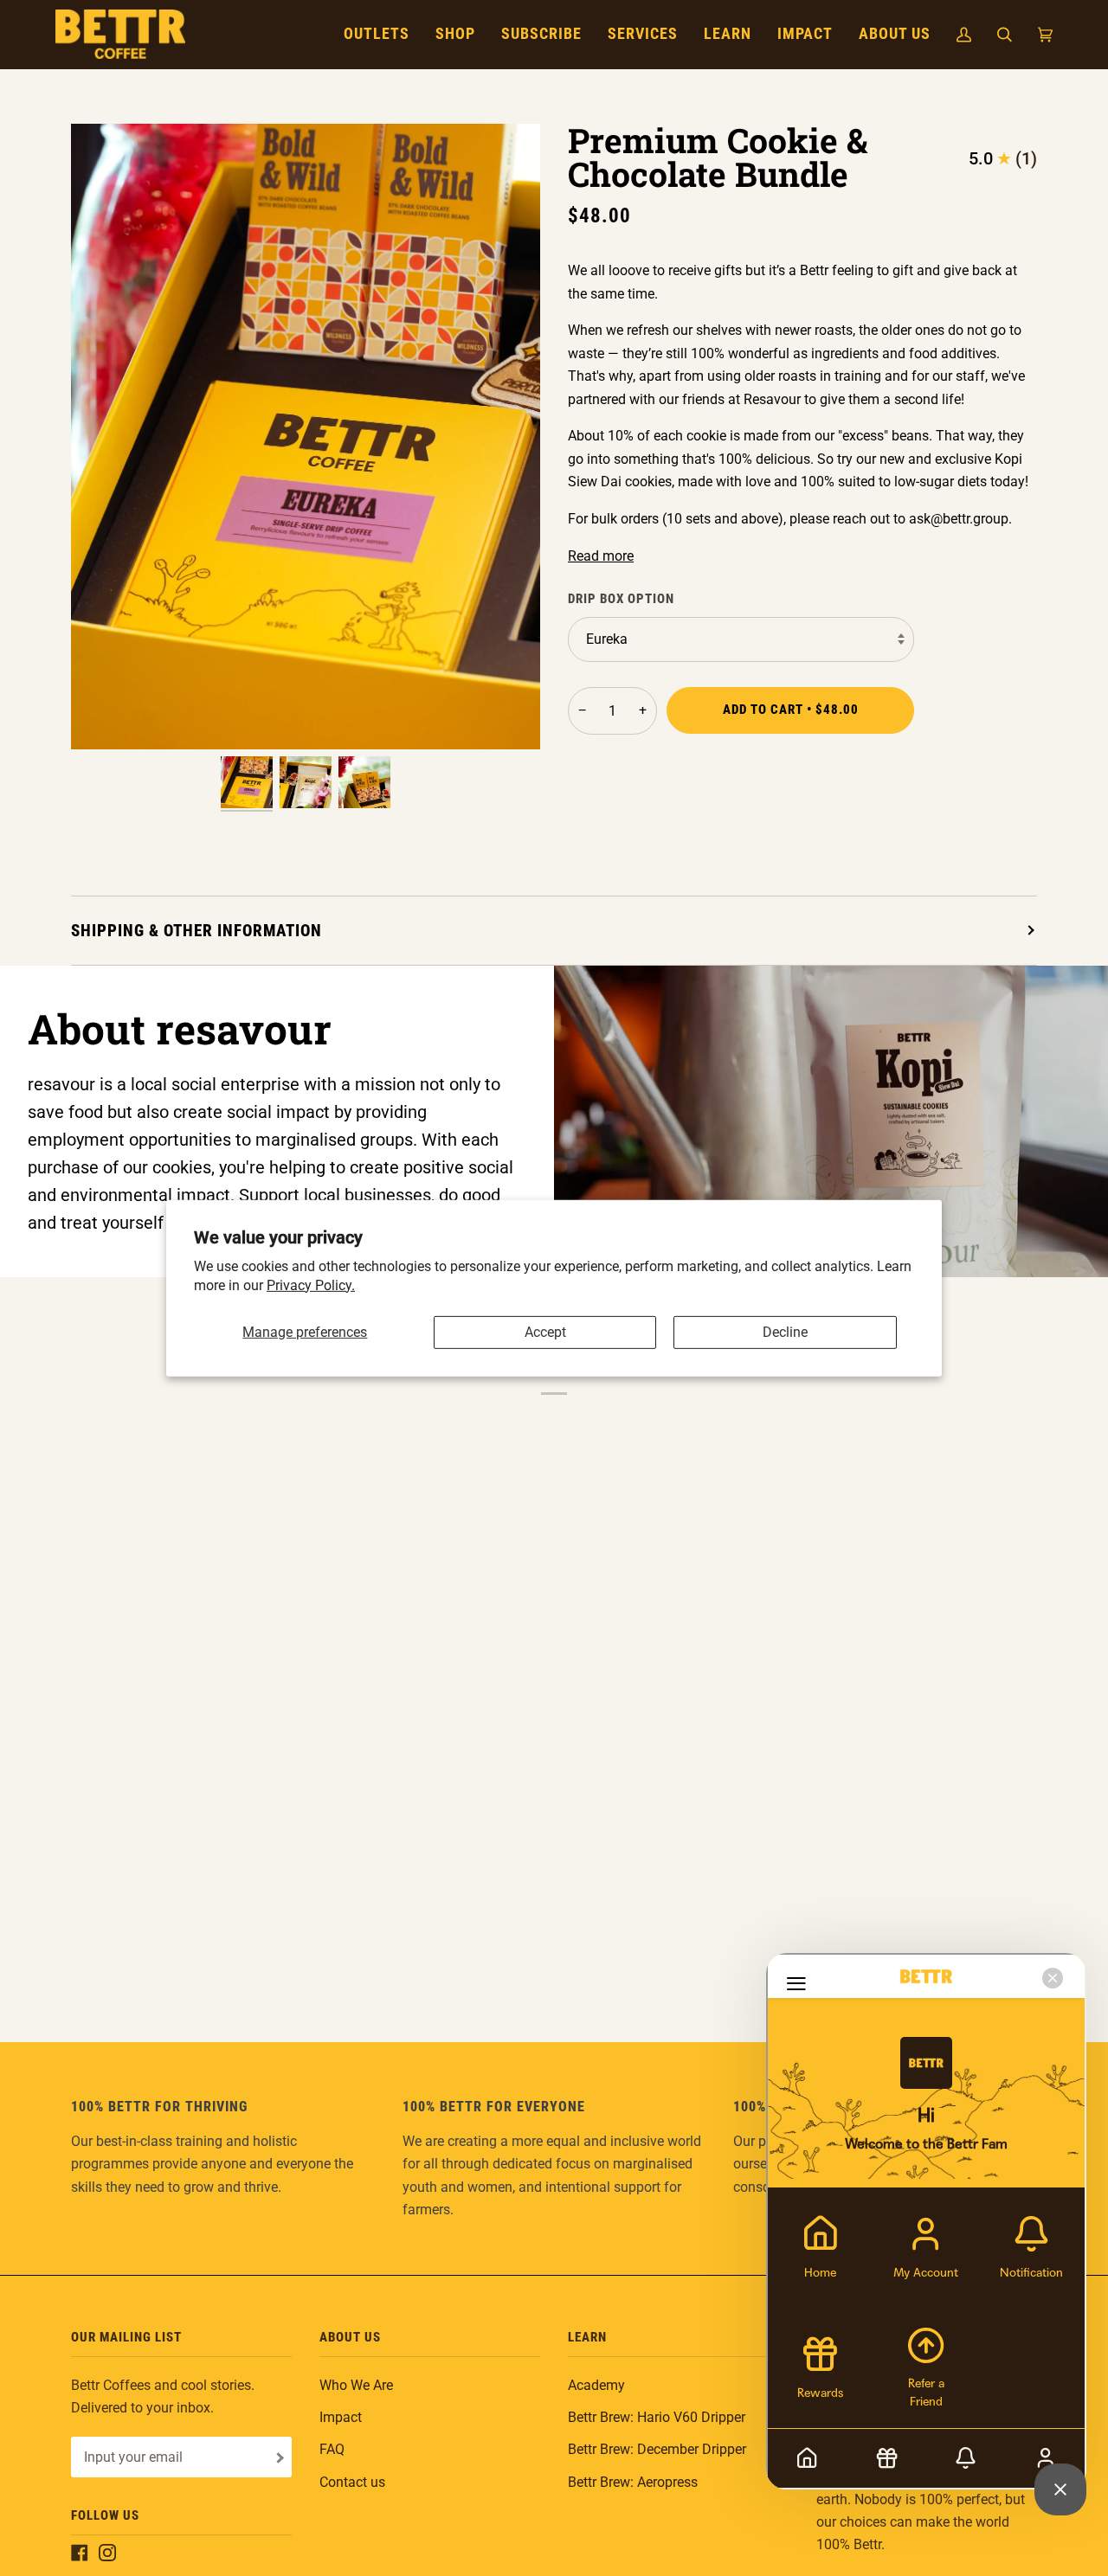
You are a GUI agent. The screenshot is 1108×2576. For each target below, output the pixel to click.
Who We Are (356, 2385)
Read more (601, 556)
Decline (785, 1332)
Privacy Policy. (311, 1285)
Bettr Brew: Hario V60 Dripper (657, 2417)
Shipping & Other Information (196, 931)
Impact (341, 2417)
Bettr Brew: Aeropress (633, 2482)
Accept (545, 1332)
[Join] (278, 2458)
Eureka (607, 639)
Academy (596, 2385)
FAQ (332, 2449)
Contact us (352, 2482)
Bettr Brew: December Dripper (657, 2449)
